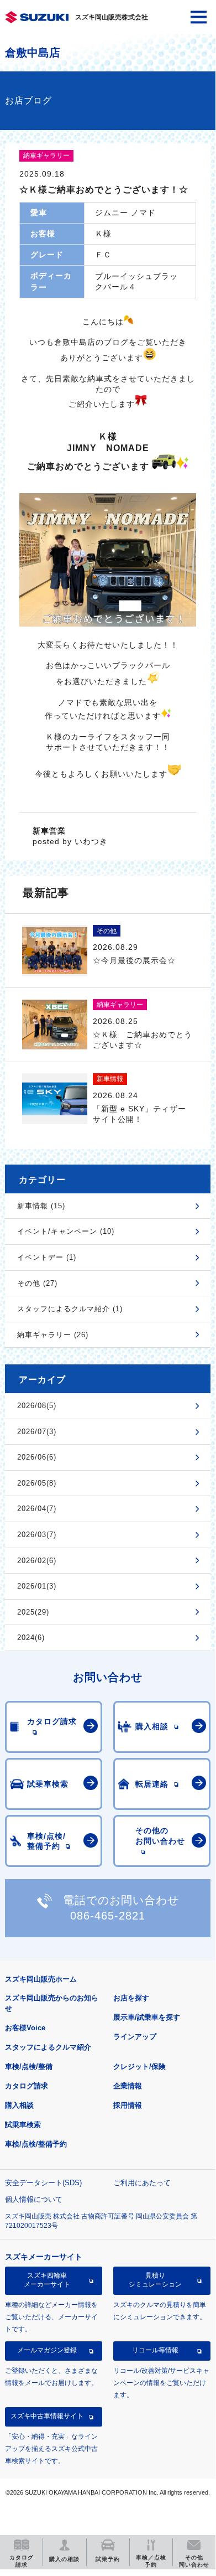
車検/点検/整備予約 (36, 2144)
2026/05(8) (37, 1483)
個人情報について (34, 2199)
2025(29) (33, 1612)
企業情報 (128, 2086)
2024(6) (31, 1638)
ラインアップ (135, 2037)
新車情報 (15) (41, 1206)
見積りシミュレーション (155, 2280)
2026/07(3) (37, 1432)
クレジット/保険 (139, 2067)
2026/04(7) (37, 1509)
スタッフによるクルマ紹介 (48, 2047)
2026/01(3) (37, 1586)
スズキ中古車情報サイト (47, 2416)
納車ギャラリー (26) (53, 1335)
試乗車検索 (23, 2125)
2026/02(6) (37, 1561)
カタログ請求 (27, 2086)
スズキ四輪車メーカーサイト (47, 2280)
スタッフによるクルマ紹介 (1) (70, 1309)
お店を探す (131, 1998)
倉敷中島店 (33, 53)
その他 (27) (37, 1283)
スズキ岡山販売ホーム (41, 1979)
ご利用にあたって (142, 2183)
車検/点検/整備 (29, 2067)
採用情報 (128, 2105)
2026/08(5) (37, 1406)
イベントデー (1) (47, 1257)
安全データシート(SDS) (43, 2183)
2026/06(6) (37, 1457)
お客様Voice (25, 2028)
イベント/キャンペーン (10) (66, 1231)
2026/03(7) (37, 1535)
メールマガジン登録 (47, 2350)
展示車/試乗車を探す (147, 2017)
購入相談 (19, 2105)
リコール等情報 (155, 2350)
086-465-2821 (108, 1916)
